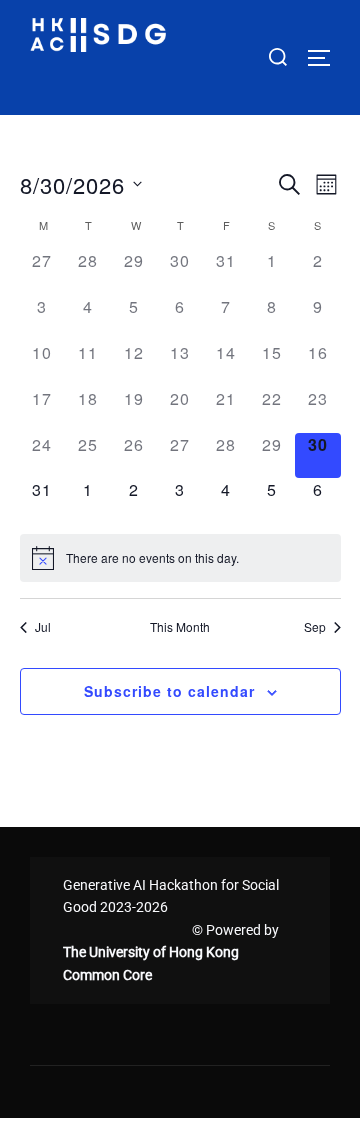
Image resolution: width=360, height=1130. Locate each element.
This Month (180, 627)
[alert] (180, 558)
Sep (315, 627)
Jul (43, 627)
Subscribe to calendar (169, 691)
